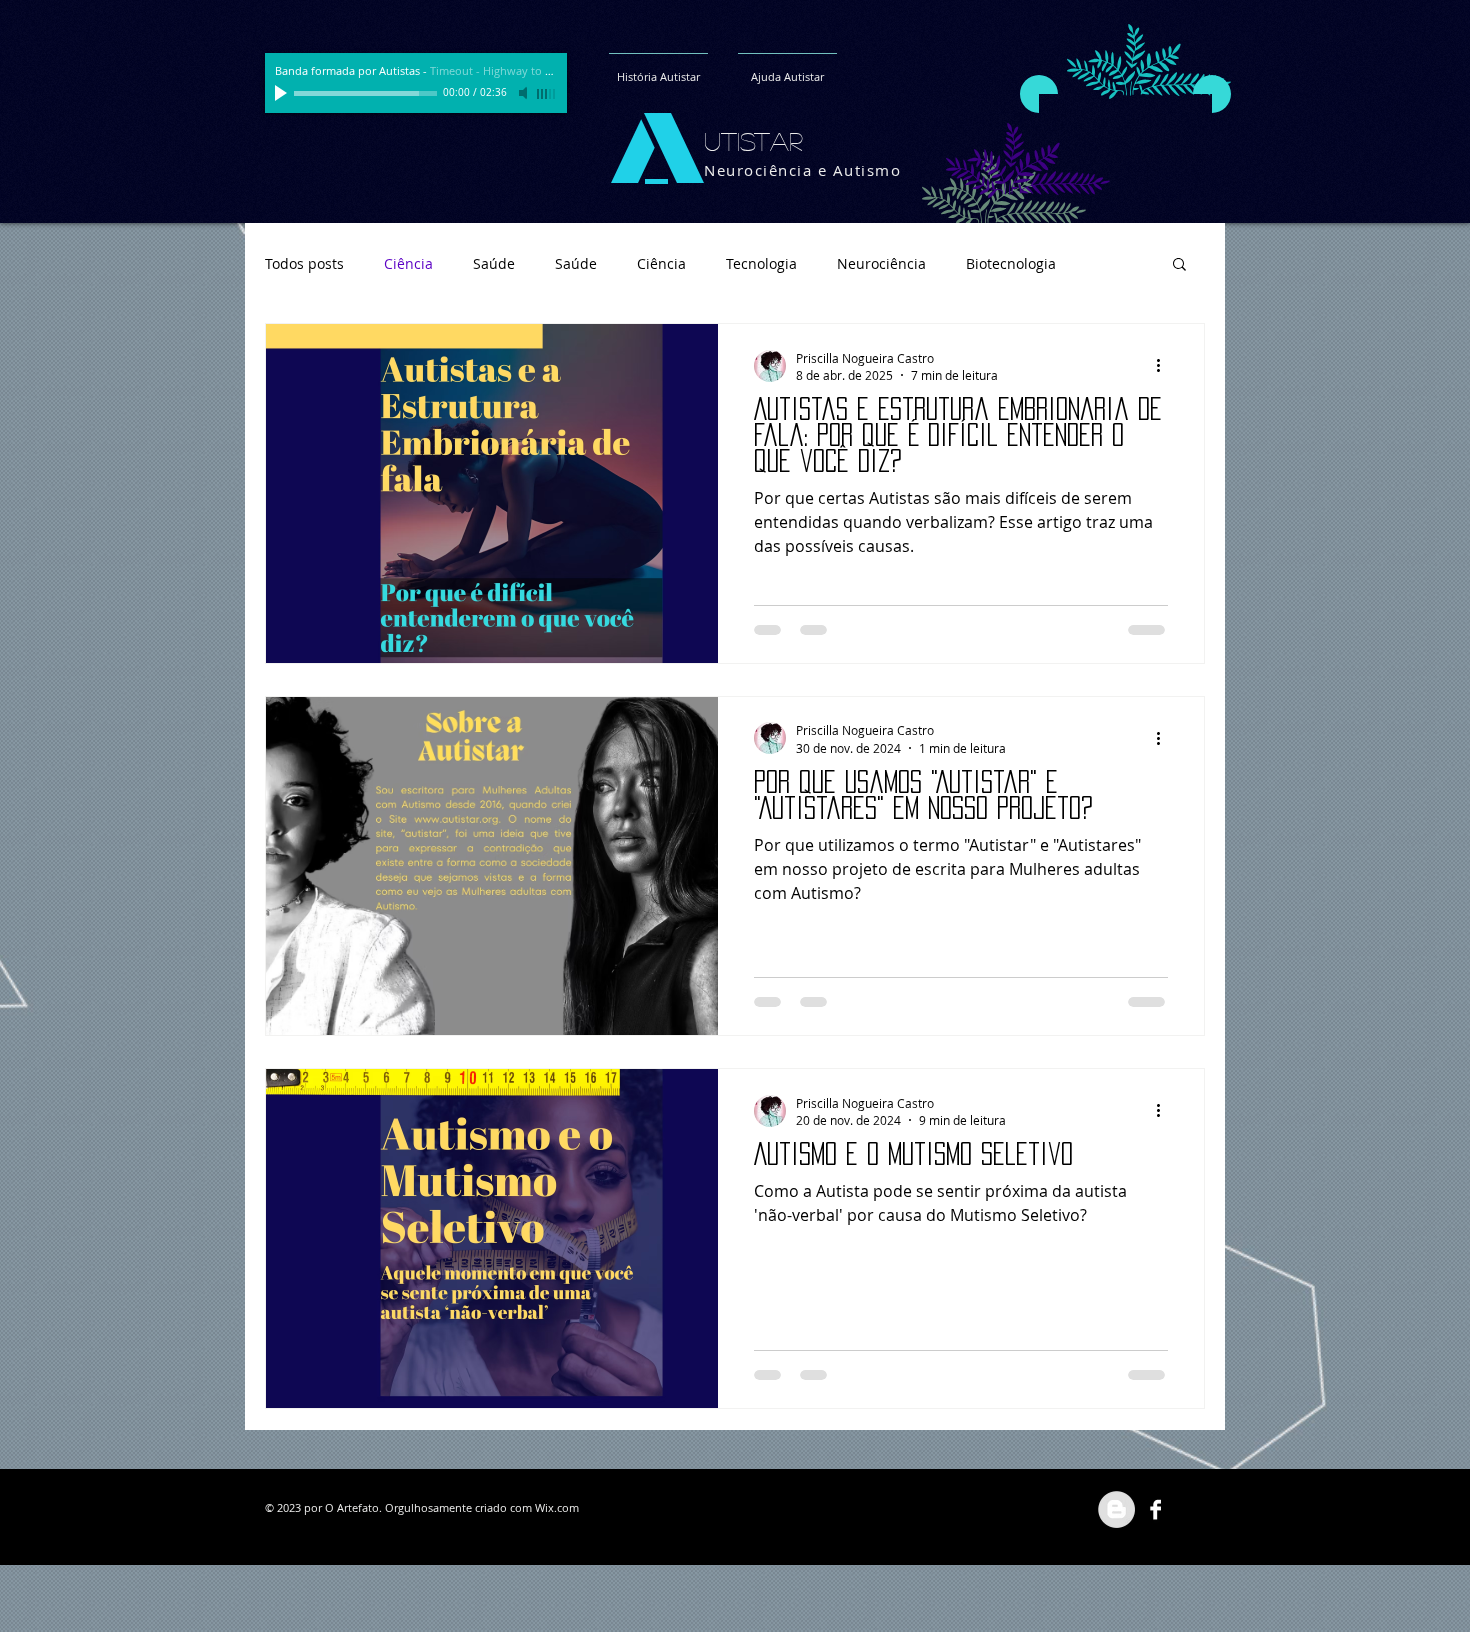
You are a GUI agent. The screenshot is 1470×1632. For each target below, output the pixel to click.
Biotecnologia (1011, 263)
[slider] (547, 94)
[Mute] (525, 93)
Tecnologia (761, 263)
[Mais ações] (1165, 366)
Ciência (408, 263)
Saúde (494, 263)
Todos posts (304, 263)
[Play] (283, 93)
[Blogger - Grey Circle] (1116, 1509)
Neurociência (881, 263)
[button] (1179, 265)
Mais (1112, 263)
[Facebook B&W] (1155, 1509)
